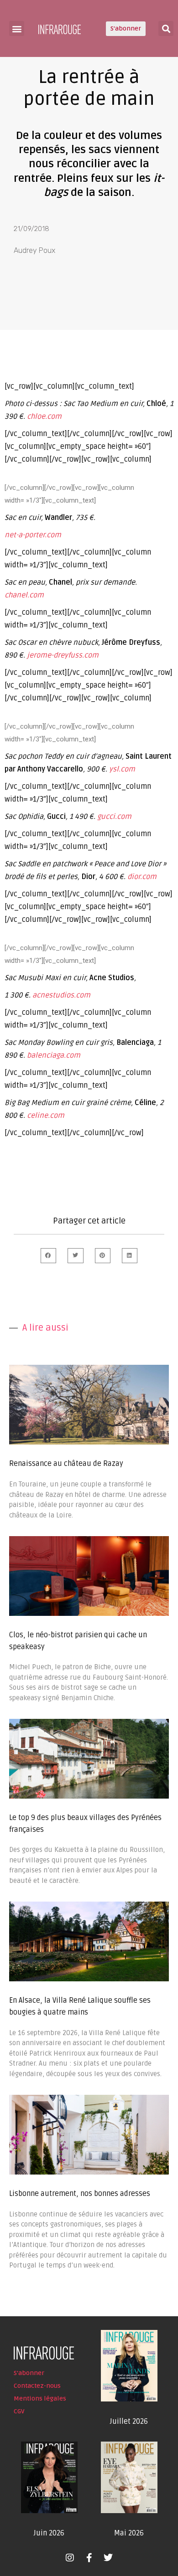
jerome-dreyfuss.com (63, 655)
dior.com (142, 877)
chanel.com (24, 595)
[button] (17, 28)
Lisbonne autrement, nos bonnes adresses (80, 2194)
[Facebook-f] (89, 2558)
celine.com (46, 1116)
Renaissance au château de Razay (66, 1464)
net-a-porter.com (33, 535)
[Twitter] (108, 2558)
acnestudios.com (61, 995)
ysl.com (122, 769)
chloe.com (44, 416)
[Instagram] (70, 2558)
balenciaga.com (54, 1055)
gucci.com (114, 817)
